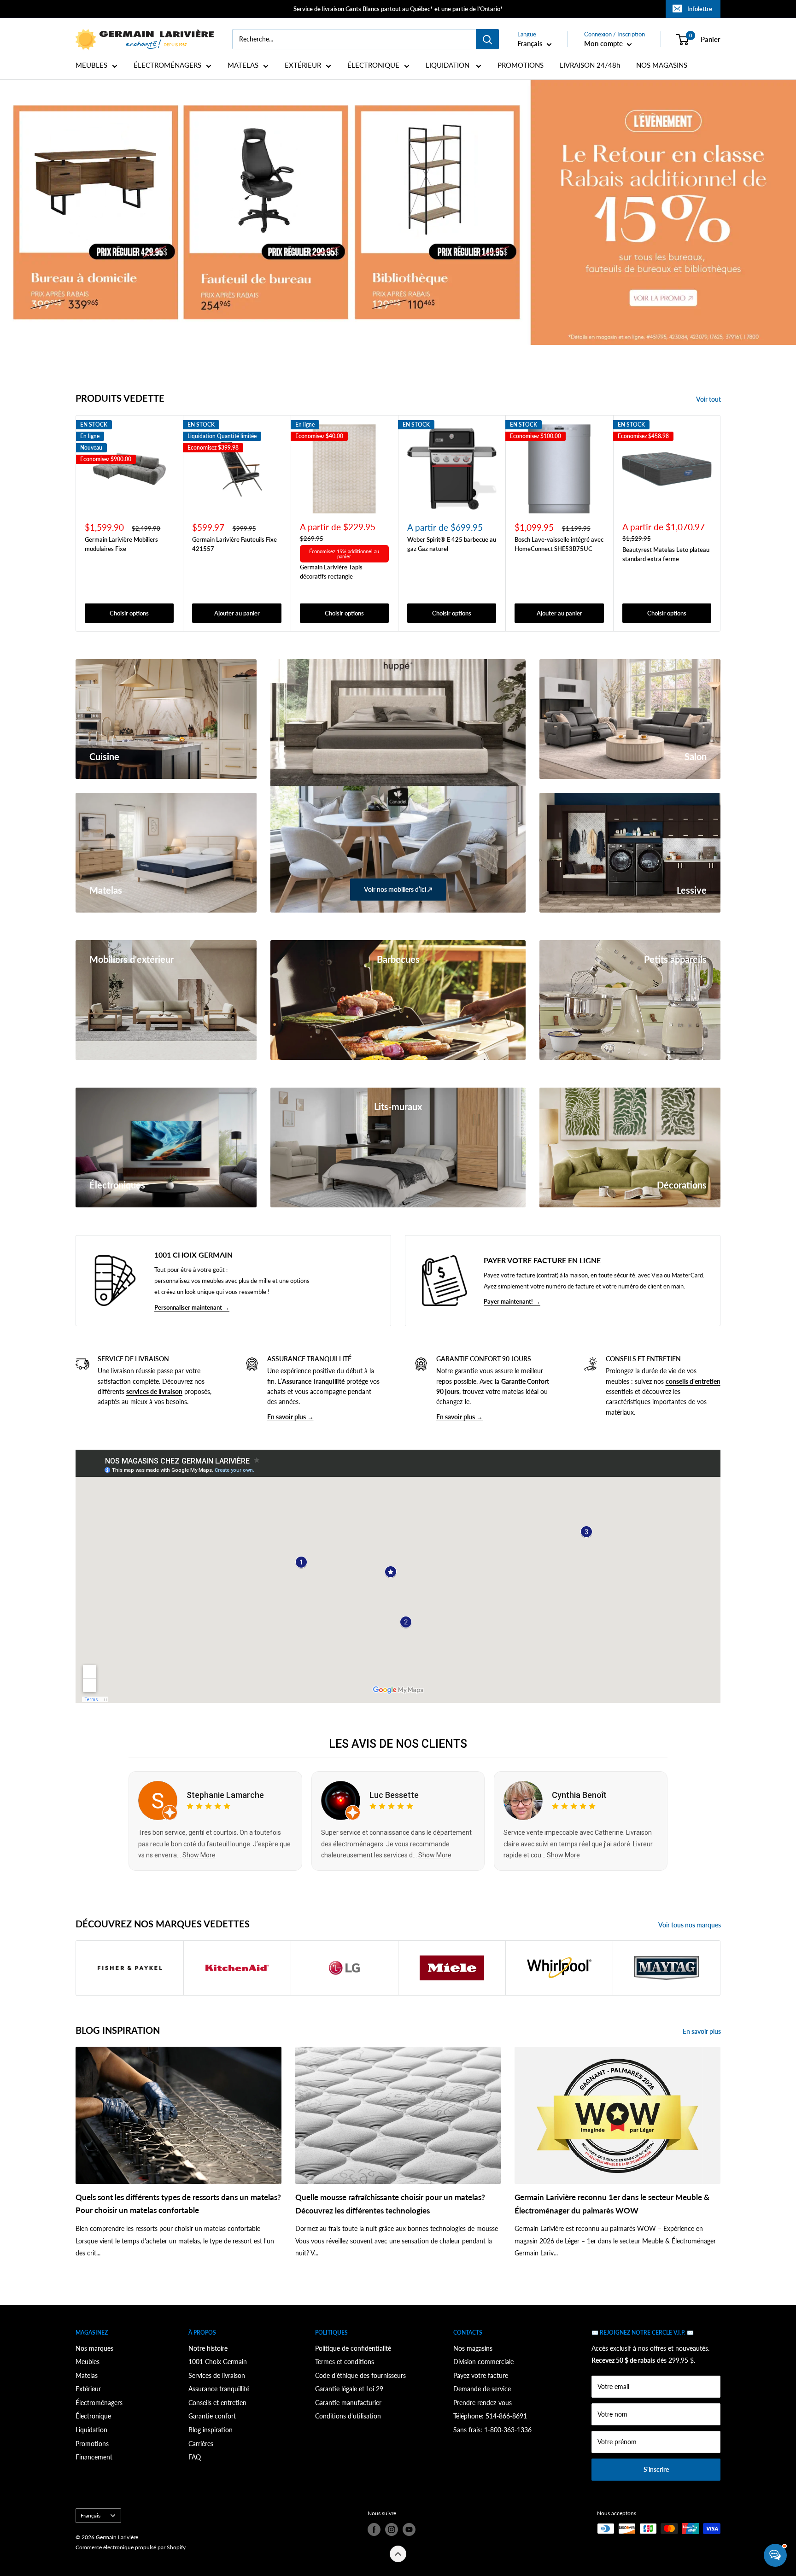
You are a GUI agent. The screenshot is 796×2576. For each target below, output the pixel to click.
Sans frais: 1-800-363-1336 (492, 2430)
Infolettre (700, 9)
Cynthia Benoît (579, 1795)
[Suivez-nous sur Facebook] (374, 2529)
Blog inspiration (211, 2430)
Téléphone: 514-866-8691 (490, 2416)
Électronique (93, 2416)
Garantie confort (212, 2416)
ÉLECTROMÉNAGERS (167, 65)
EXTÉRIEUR (303, 65)
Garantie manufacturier (348, 2403)
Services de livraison (217, 2375)
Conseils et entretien (217, 2403)
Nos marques (94, 2348)
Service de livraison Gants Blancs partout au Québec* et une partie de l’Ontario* (398, 9)
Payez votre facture (481, 2375)
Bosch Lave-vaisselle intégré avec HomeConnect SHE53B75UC (559, 544)
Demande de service (482, 2389)
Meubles (88, 2362)
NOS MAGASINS (662, 65)
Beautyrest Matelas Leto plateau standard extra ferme (666, 554)
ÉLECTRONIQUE (373, 65)
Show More (199, 1855)
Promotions (92, 2444)
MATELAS (243, 65)
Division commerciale (483, 2362)
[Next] (721, 523)
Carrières (201, 2444)
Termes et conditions (345, 2362)
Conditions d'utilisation (348, 2416)
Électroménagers (99, 2403)
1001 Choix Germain (218, 2362)
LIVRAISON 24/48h (590, 65)
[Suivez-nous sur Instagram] (392, 2529)
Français (91, 2515)
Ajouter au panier (237, 613)
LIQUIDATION (448, 65)
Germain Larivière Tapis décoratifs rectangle (331, 571)
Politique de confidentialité (353, 2348)
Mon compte (604, 43)
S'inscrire (656, 2469)
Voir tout (709, 399)
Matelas (87, 2375)
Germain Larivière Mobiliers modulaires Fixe (121, 544)
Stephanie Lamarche (225, 1795)
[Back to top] (398, 2554)
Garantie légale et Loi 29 (349, 2389)
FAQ (195, 2457)
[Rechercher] (487, 39)
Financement (94, 2457)
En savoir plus (702, 2031)
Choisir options (129, 613)
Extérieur (88, 2389)
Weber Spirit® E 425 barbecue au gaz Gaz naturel (452, 544)
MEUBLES (91, 65)
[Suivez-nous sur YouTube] (409, 2529)
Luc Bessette (394, 1795)
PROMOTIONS (521, 65)
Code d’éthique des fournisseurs (360, 2375)
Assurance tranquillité (219, 2389)
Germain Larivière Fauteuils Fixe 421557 (234, 544)
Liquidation (91, 2430)
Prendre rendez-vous (483, 2403)
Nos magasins (473, 2348)
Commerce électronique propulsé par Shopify (131, 2547)
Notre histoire (208, 2348)
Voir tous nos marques (690, 1925)
